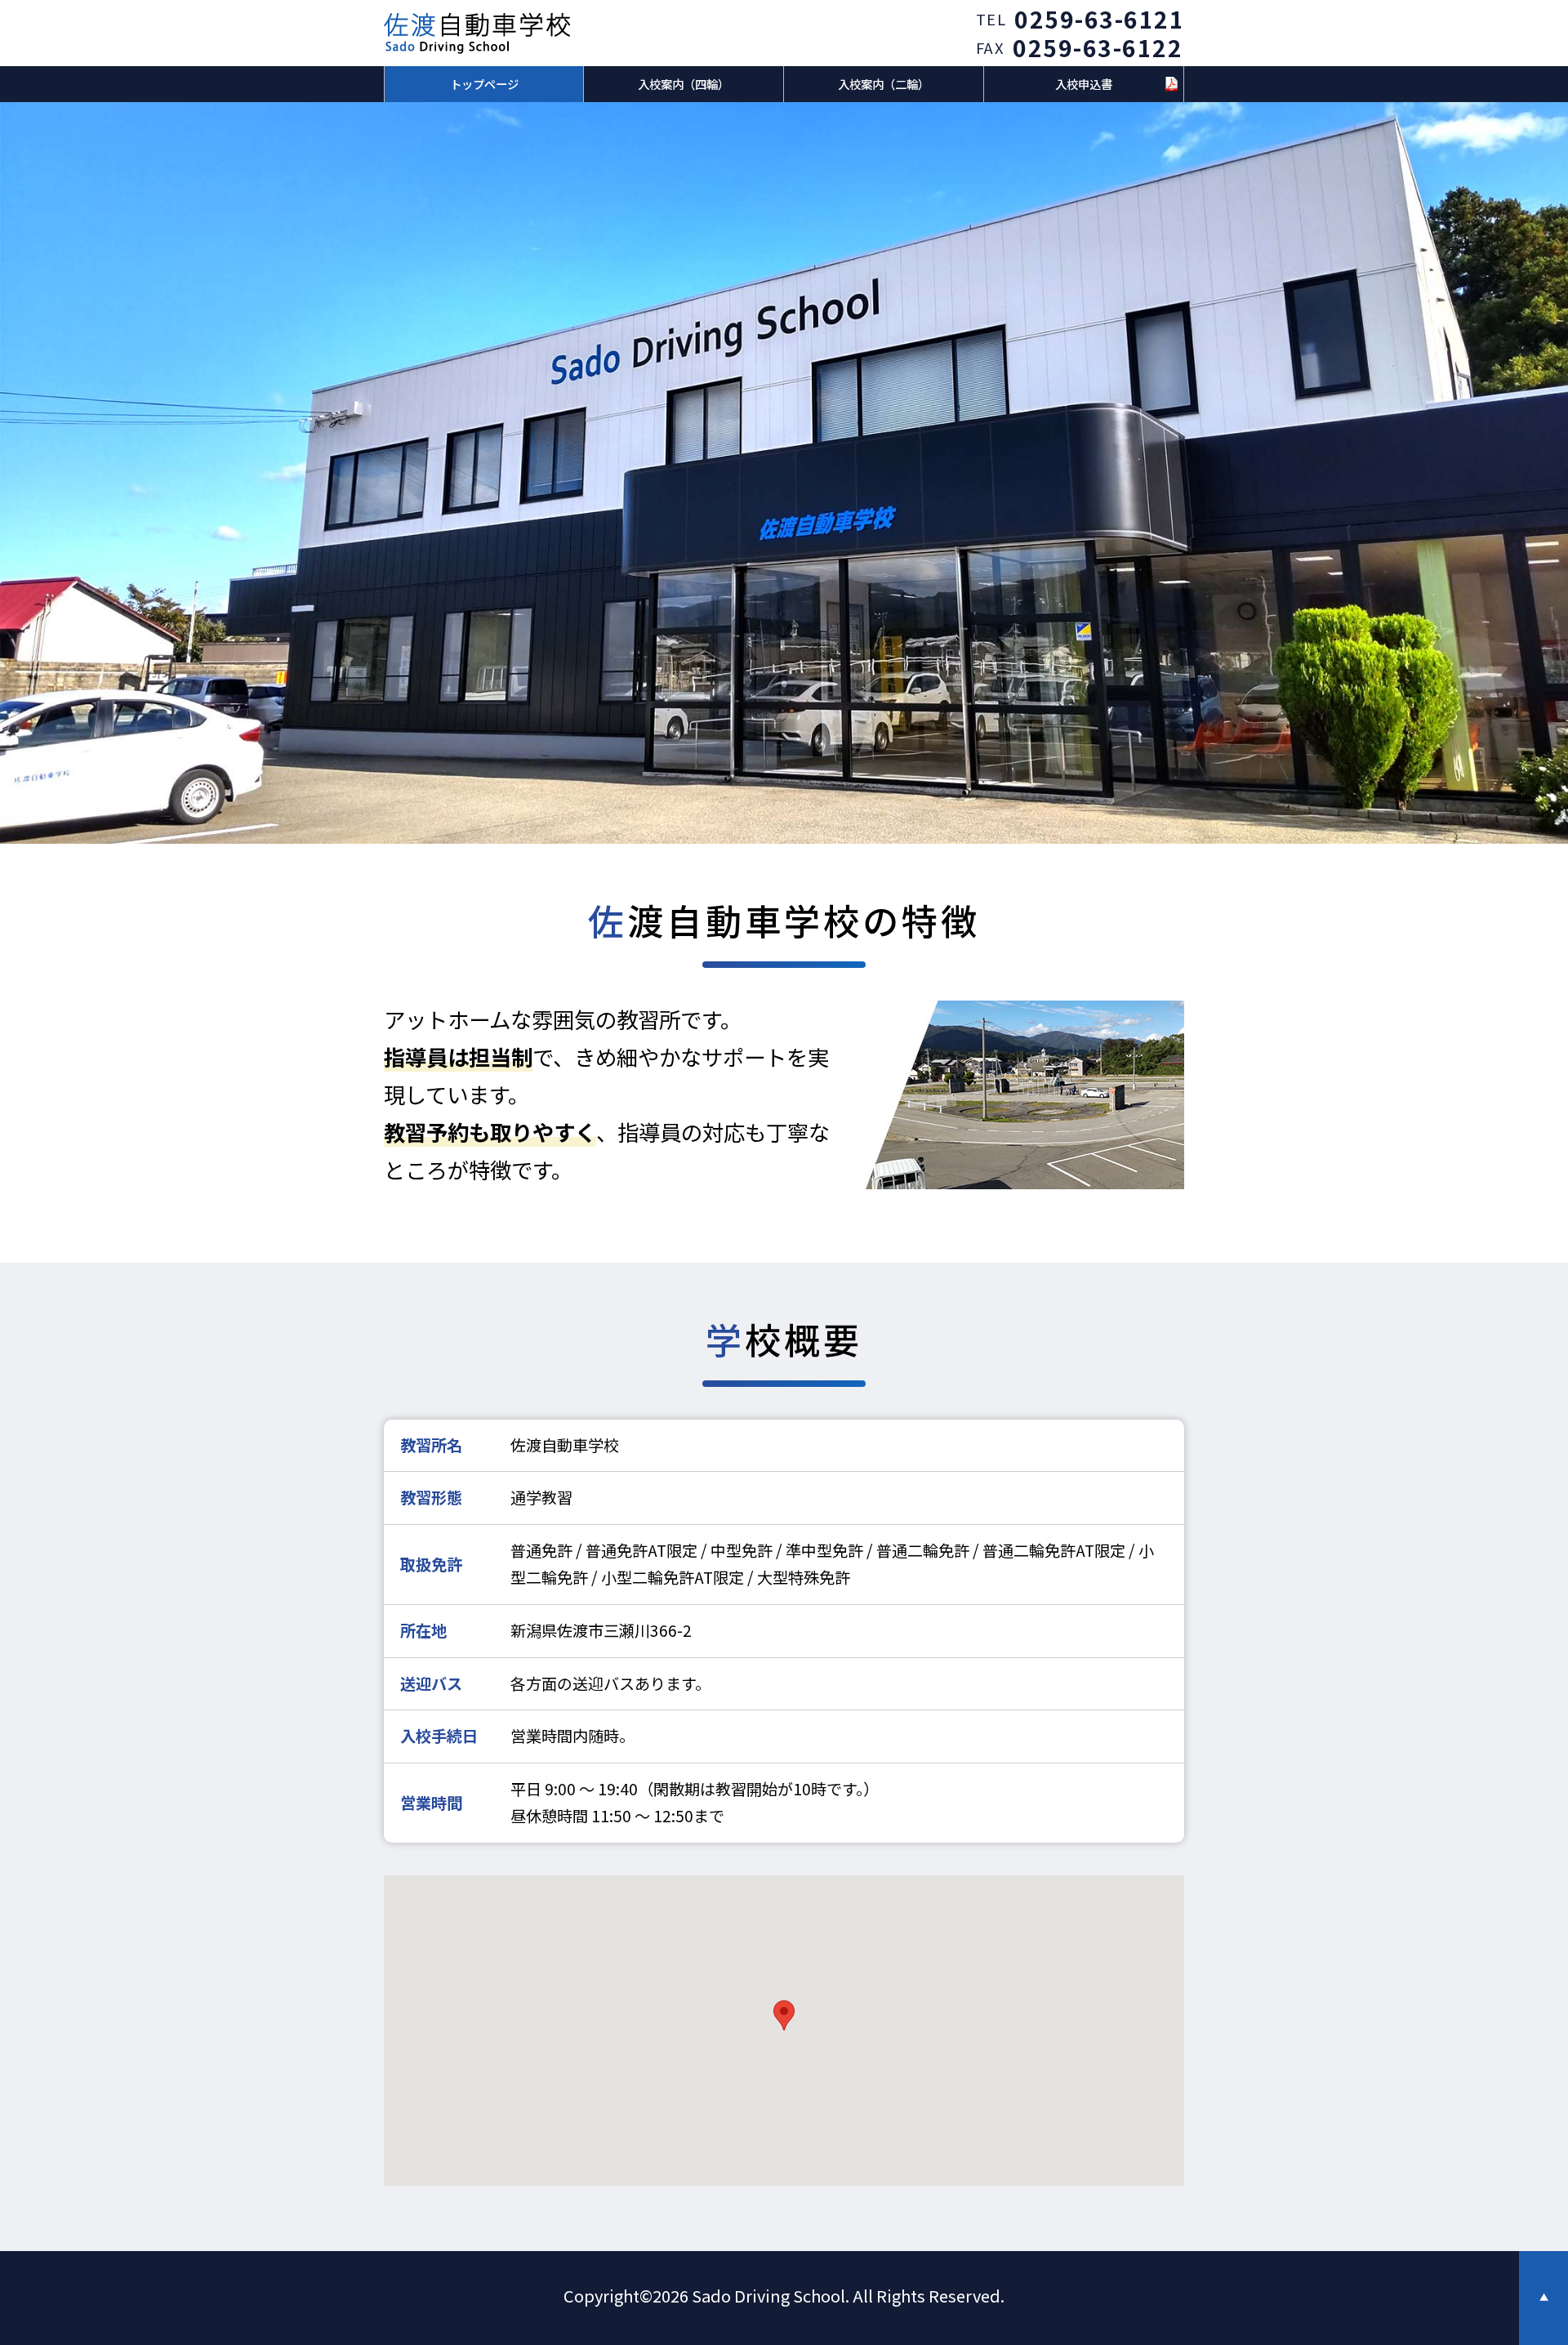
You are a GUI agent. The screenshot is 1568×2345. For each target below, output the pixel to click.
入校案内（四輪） (684, 84)
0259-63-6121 (1099, 19)
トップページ (484, 84)
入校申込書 (1084, 84)
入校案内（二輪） (884, 84)
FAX (991, 47)
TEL (991, 19)
